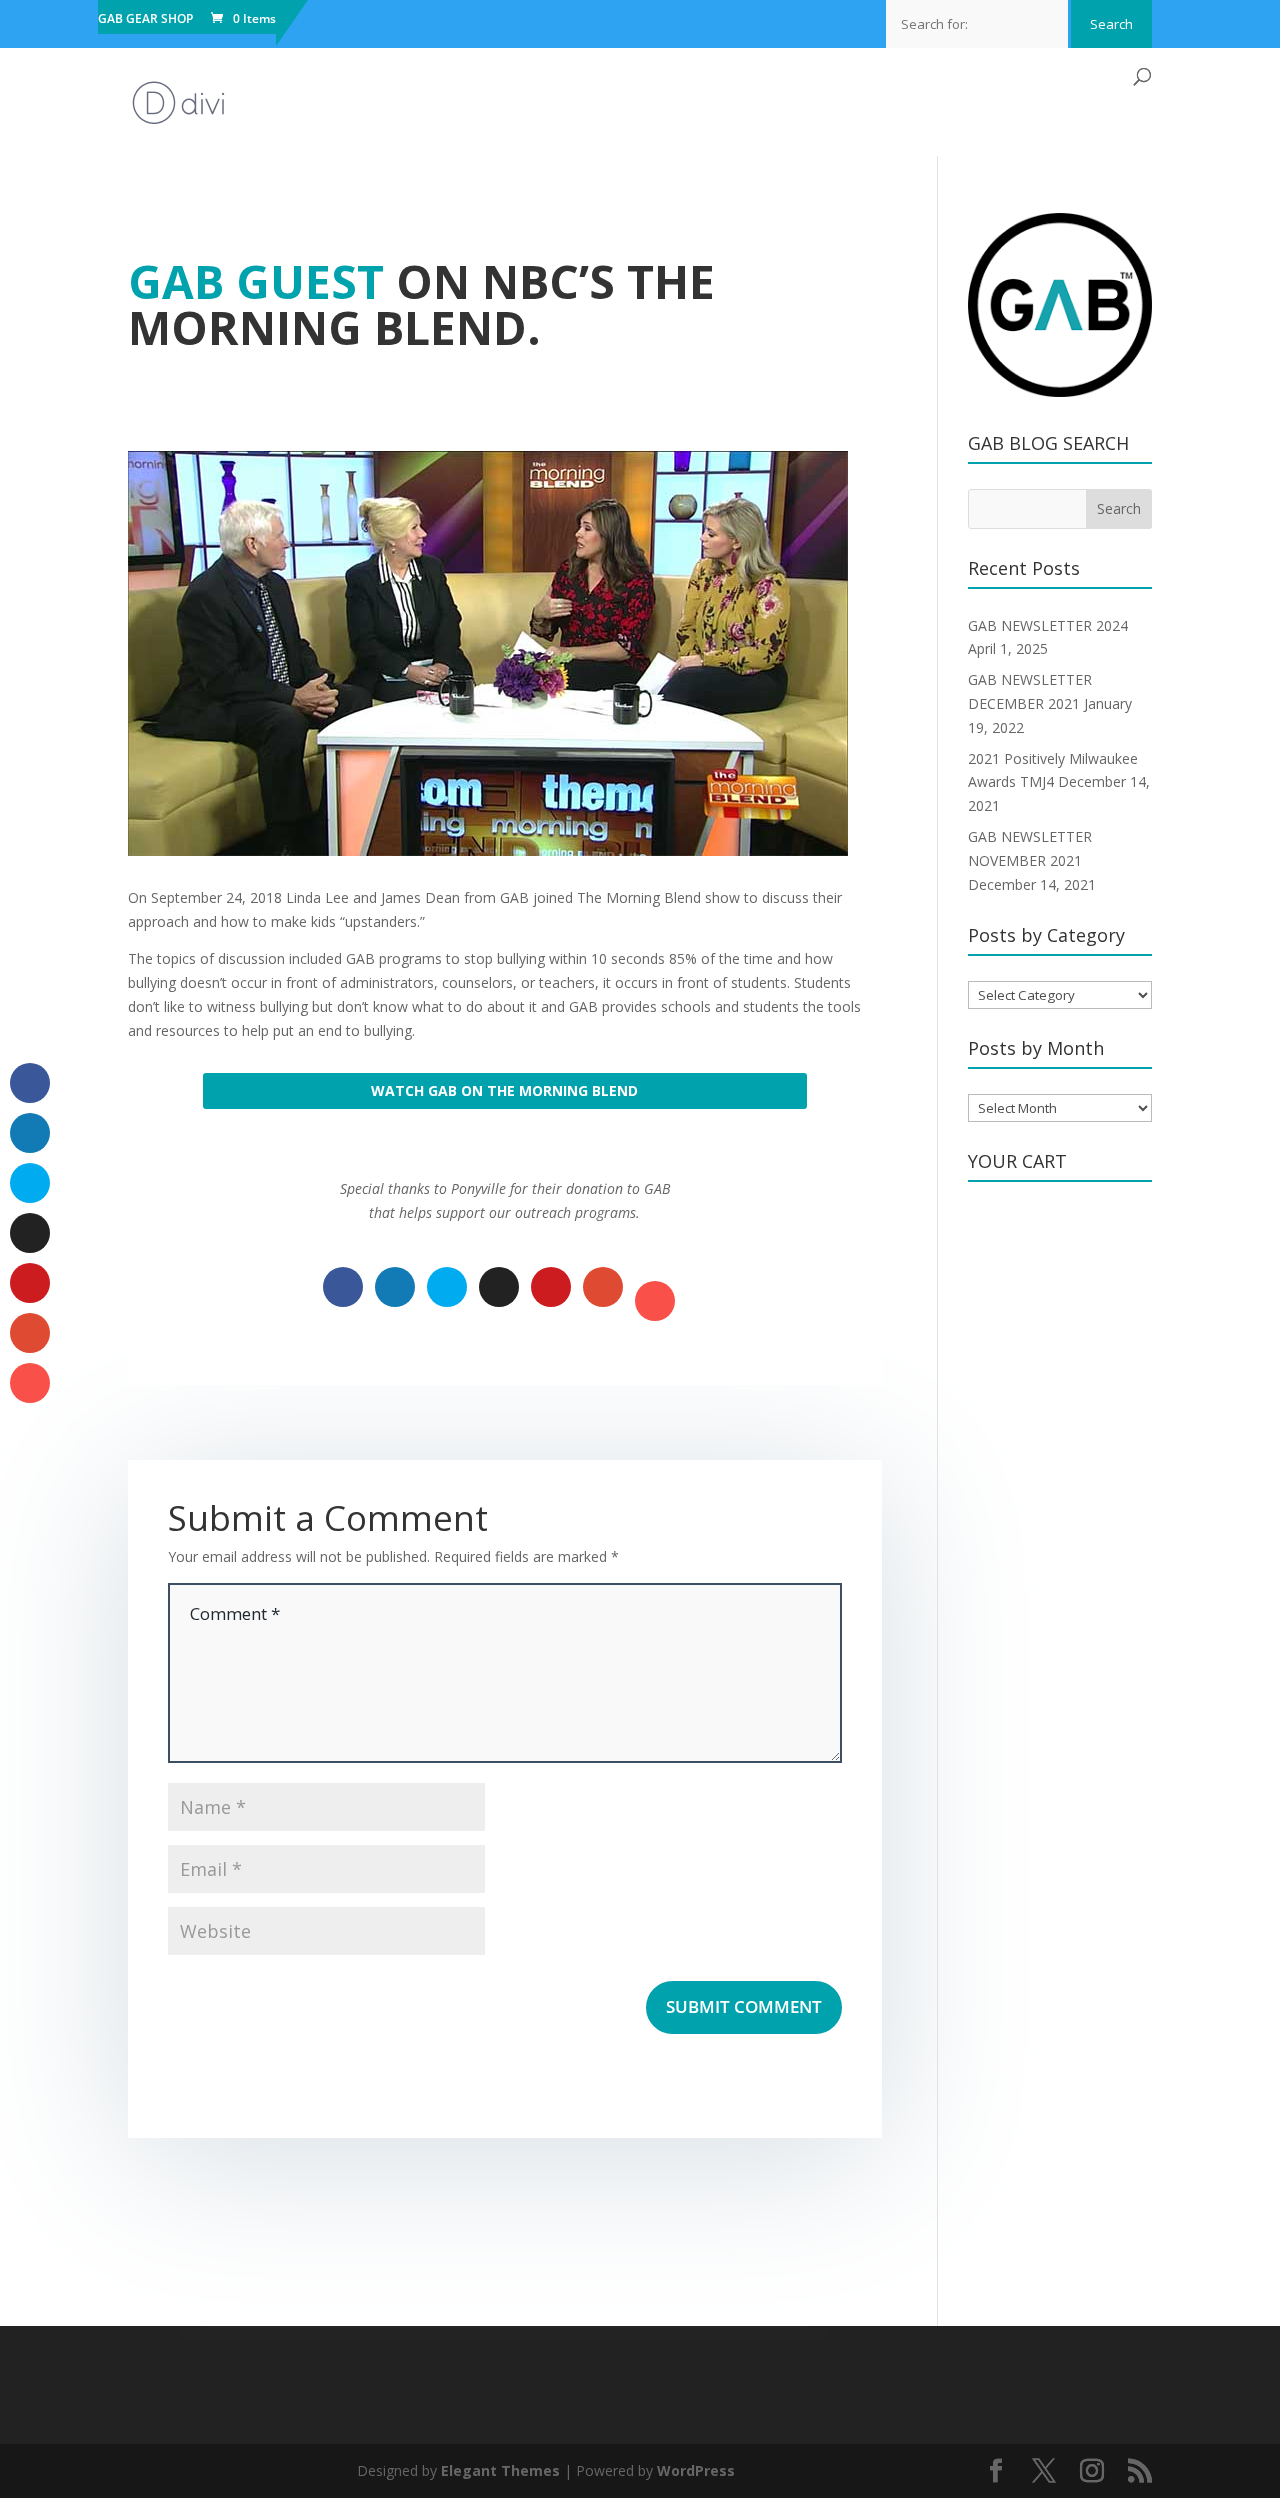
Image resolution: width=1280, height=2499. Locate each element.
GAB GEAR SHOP (145, 20)
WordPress (696, 2470)
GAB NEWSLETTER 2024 (1048, 625)
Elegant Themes (500, 2470)
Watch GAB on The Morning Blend (504, 1090)
